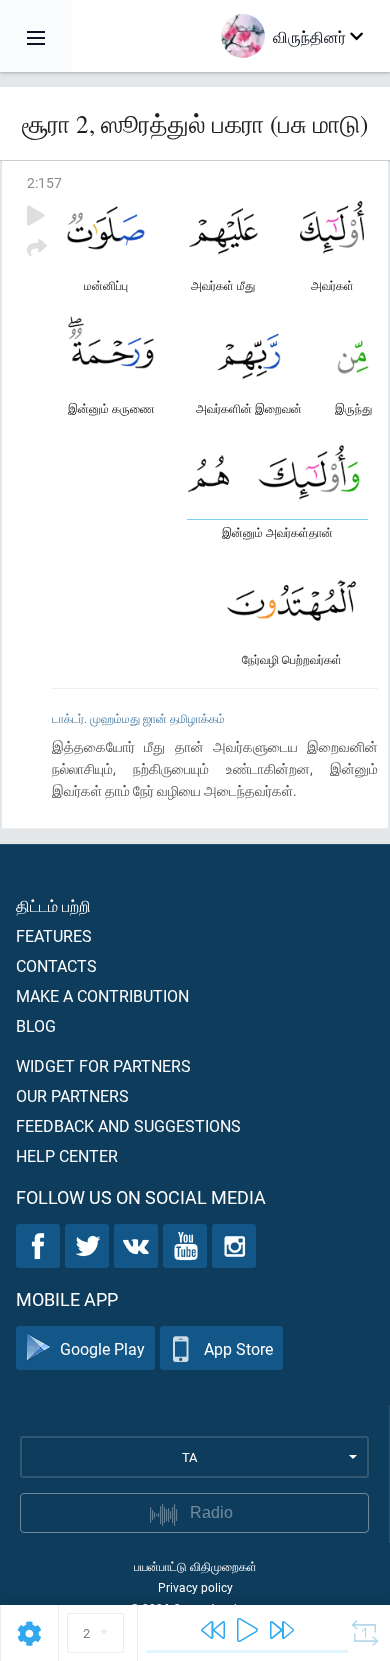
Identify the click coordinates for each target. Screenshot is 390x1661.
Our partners (72, 1095)
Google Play (102, 1348)
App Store (238, 1348)
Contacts (56, 965)
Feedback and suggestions (128, 1125)
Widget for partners (103, 1065)
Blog (36, 1025)
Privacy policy (195, 1587)
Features (54, 935)
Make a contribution (102, 995)
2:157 (44, 182)
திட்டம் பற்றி (53, 905)
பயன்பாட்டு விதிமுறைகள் (195, 1566)
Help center (67, 1155)
